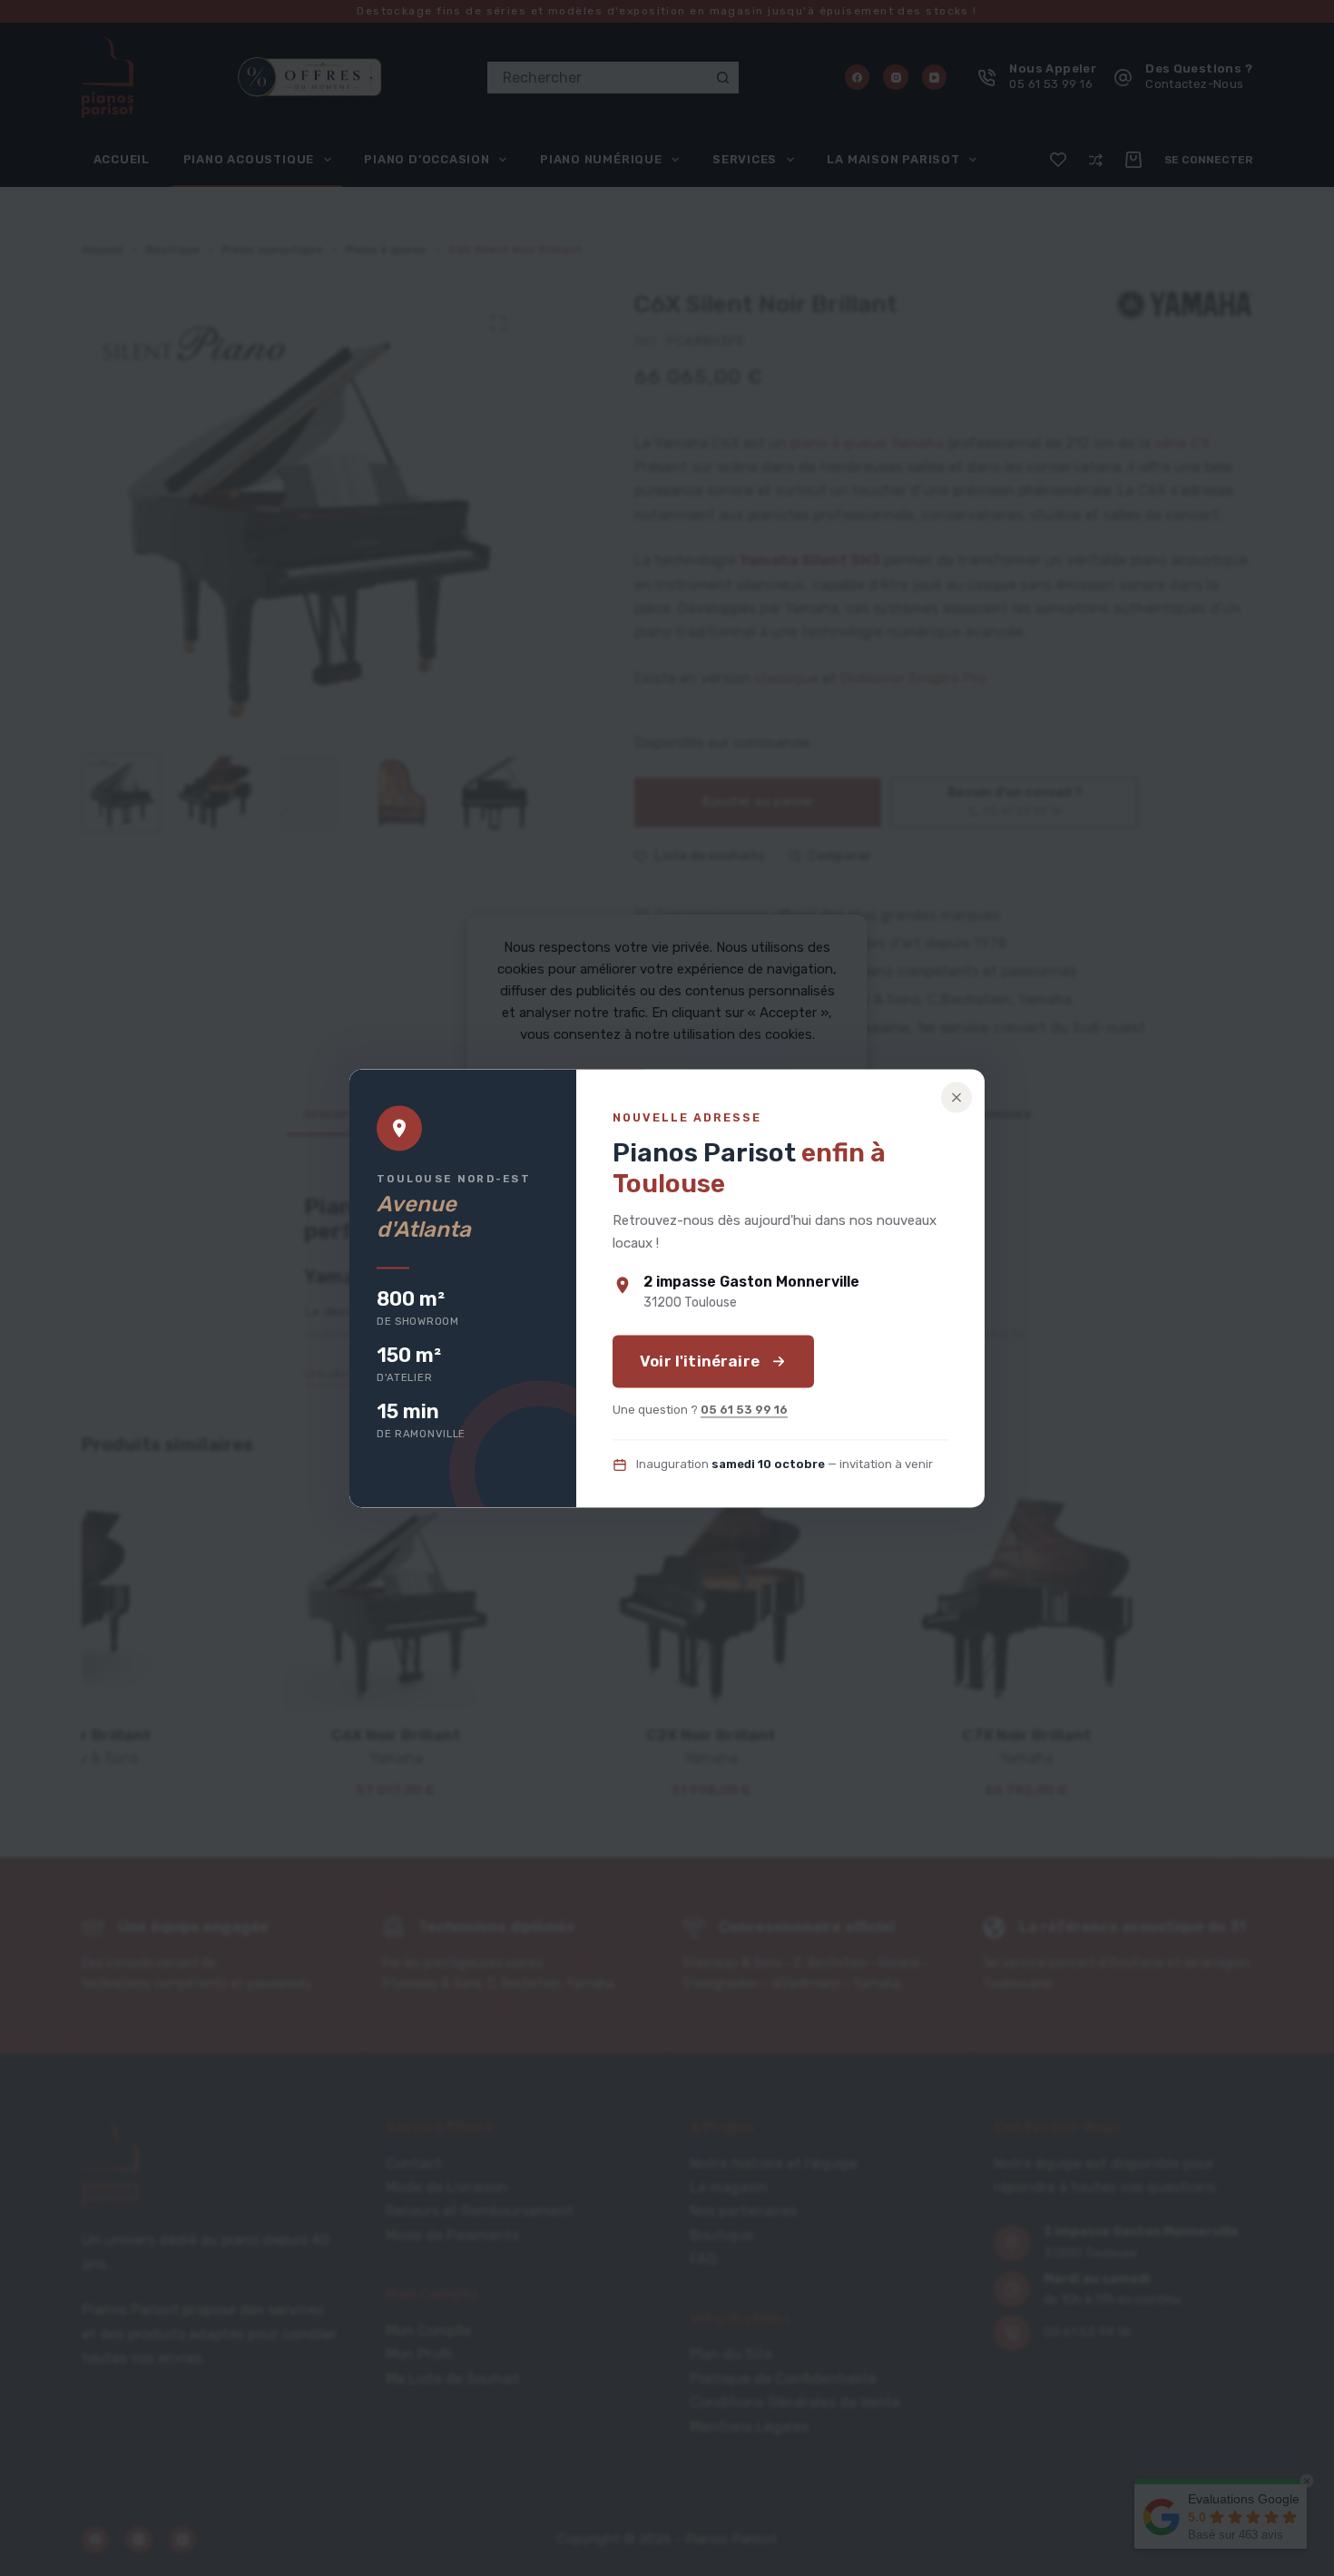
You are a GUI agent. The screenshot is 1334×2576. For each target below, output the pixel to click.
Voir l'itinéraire (700, 1361)
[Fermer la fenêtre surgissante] (956, 1097)
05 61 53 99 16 (744, 1410)
